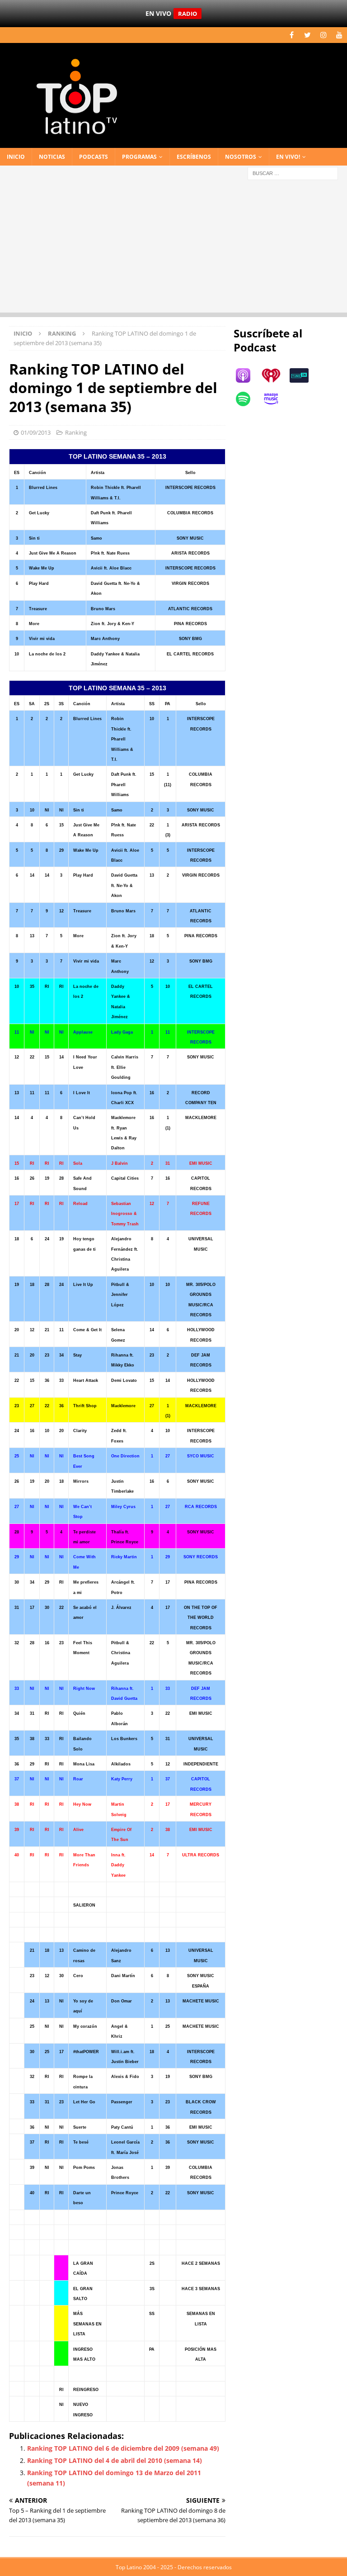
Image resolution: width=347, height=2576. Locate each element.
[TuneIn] (304, 375)
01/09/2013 (36, 432)
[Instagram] (323, 35)
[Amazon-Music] (276, 399)
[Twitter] (307, 35)
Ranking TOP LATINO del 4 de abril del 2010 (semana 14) (115, 2460)
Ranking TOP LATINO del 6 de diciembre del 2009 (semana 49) (123, 2448)
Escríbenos (194, 157)
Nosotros (241, 157)
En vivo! (288, 157)
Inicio (16, 157)
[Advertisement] (173, 249)
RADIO (188, 14)
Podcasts (94, 157)
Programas (139, 157)
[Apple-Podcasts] (248, 375)
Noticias (52, 157)
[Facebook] (292, 35)
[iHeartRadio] (276, 375)
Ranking (76, 432)
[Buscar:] (293, 173)
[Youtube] (339, 35)
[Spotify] (248, 399)
